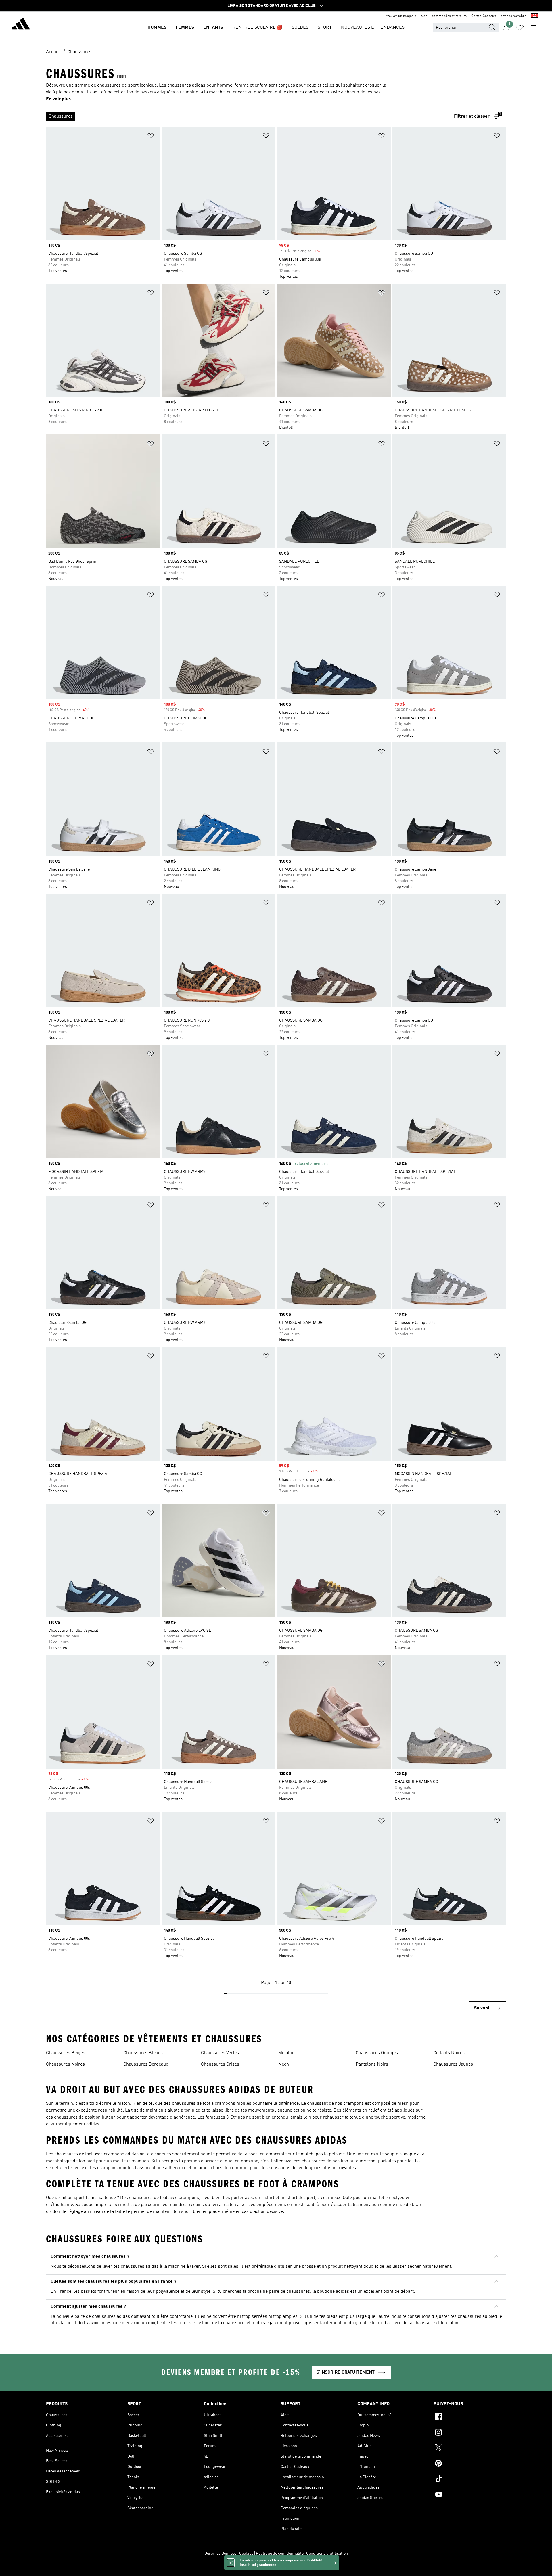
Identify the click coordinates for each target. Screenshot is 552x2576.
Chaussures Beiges (66, 2053)
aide (424, 16)
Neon (284, 2064)
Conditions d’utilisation (327, 2554)
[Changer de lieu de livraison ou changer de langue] (534, 16)
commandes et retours (449, 16)
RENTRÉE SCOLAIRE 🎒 (257, 28)
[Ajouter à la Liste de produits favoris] (151, 137)
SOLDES (300, 28)
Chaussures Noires (65, 2064)
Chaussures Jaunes (453, 2064)
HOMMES (157, 28)
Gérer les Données (221, 2554)
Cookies (246, 2554)
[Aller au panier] (534, 28)
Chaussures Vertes (220, 2053)
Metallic (286, 2053)
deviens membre (513, 16)
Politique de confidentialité (280, 2554)
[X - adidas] (470, 2449)
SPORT (325, 28)
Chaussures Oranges (377, 2053)
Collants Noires (449, 2053)
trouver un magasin (401, 16)
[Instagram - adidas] (470, 2433)
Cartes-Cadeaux (484, 16)
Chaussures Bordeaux (146, 2064)
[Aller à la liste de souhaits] (520, 28)
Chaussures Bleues (143, 2053)
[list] (248, 116)
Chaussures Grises (220, 2064)
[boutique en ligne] (21, 25)
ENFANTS (213, 28)
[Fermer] (231, 2563)
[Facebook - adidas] (470, 2418)
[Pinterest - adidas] (470, 2464)
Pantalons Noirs (372, 2064)
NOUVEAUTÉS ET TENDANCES (373, 28)
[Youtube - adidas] (470, 2495)
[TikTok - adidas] (470, 2480)
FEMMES (185, 28)
